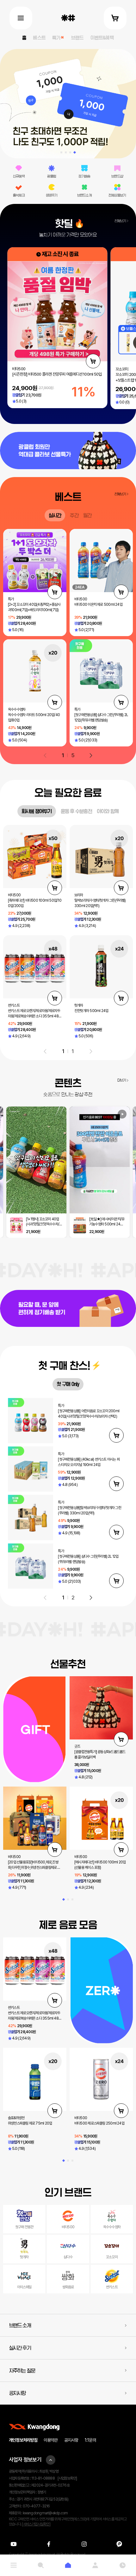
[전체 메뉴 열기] (21, 18)
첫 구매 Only (68, 1384)
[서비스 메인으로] (68, 2565)
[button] (61, 152)
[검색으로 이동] (41, 2565)
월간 (87, 515)
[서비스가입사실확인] (36, 2524)
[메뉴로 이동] (14, 2565)
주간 (74, 515)
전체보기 (120, 221)
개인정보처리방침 (23, 2440)
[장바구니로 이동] (115, 18)
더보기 (122, 1080)
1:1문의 (90, 2440)
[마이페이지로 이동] (95, 2565)
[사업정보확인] (67, 2478)
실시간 (55, 515)
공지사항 (71, 2440)
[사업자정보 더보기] (51, 2460)
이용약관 (51, 2440)
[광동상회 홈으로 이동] (68, 18)
